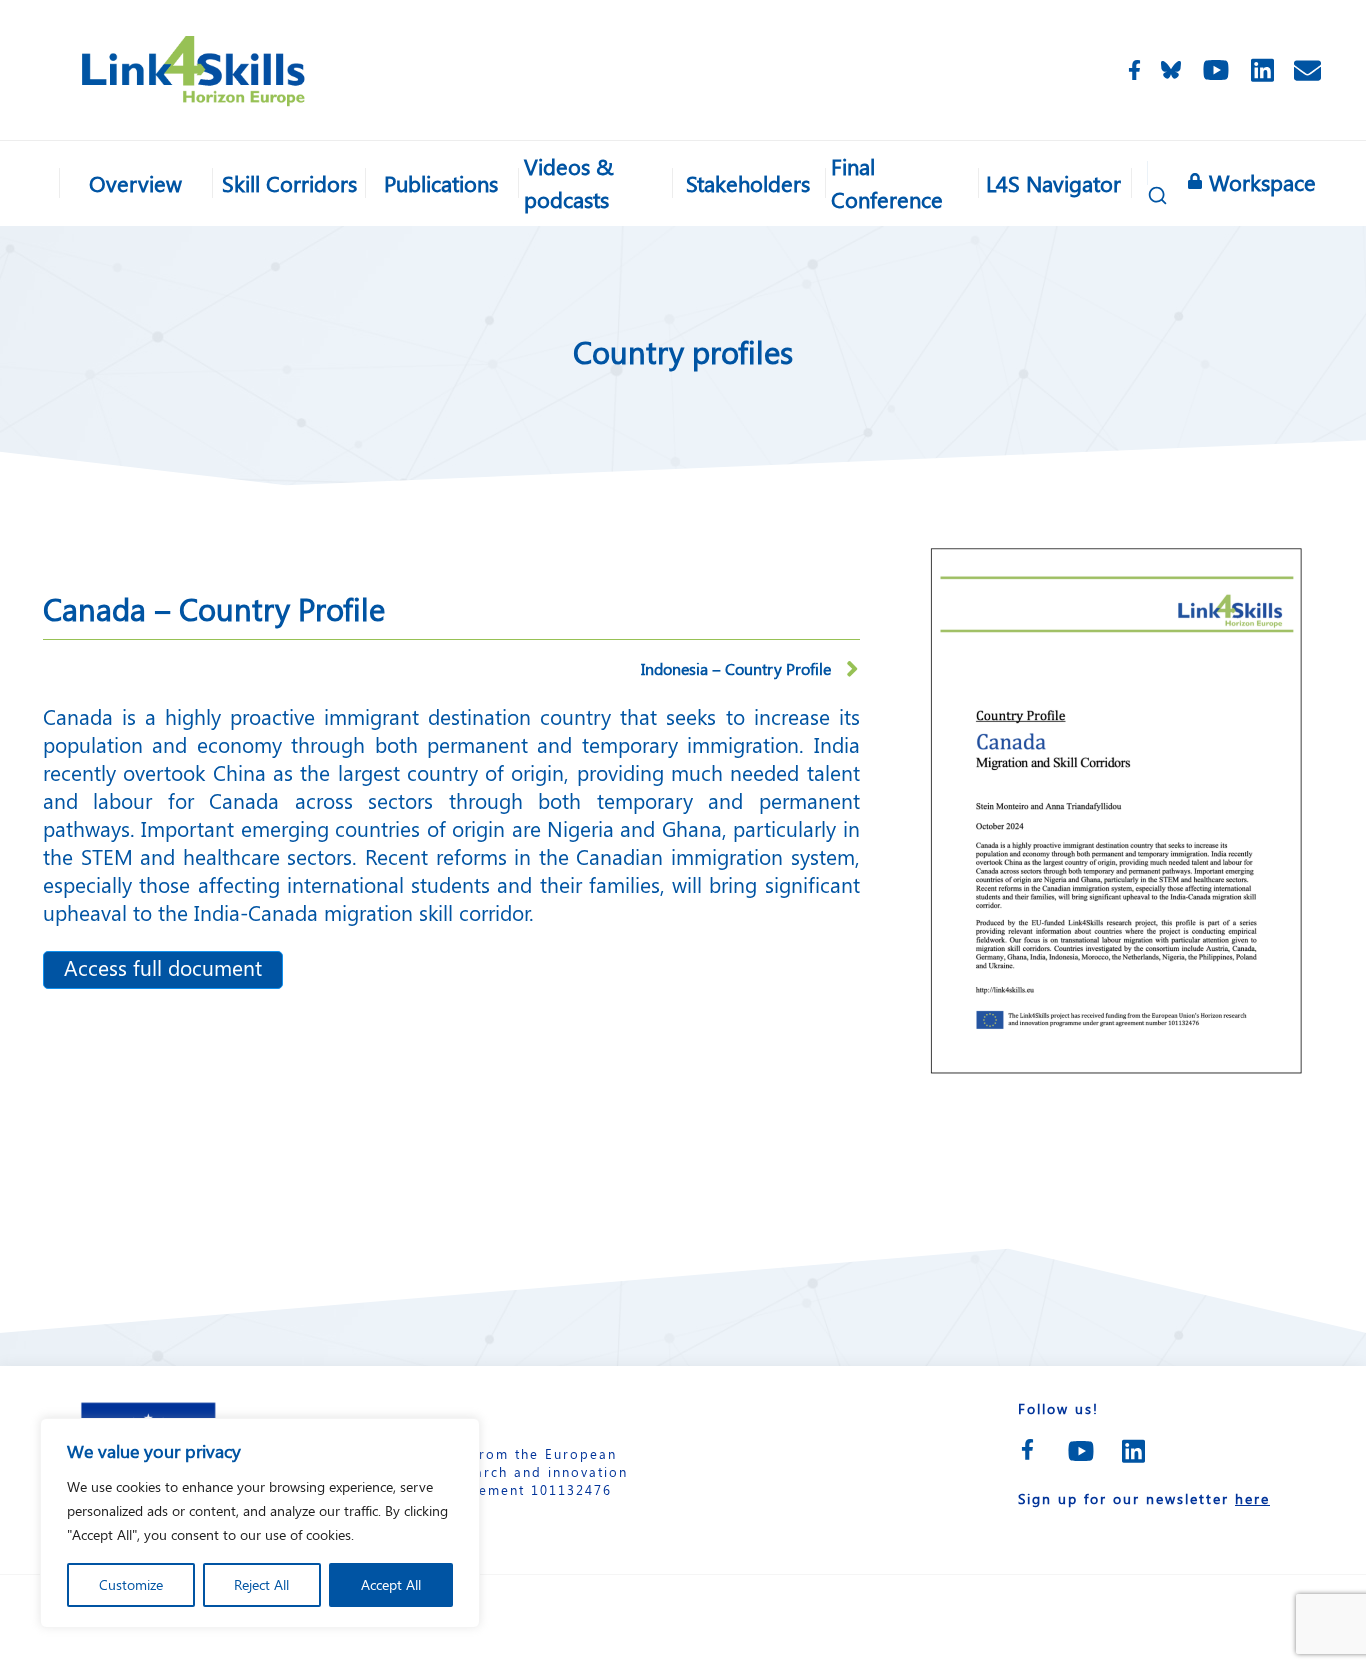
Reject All (261, 1584)
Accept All (391, 1584)
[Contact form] (1307, 70)
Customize (131, 1584)
